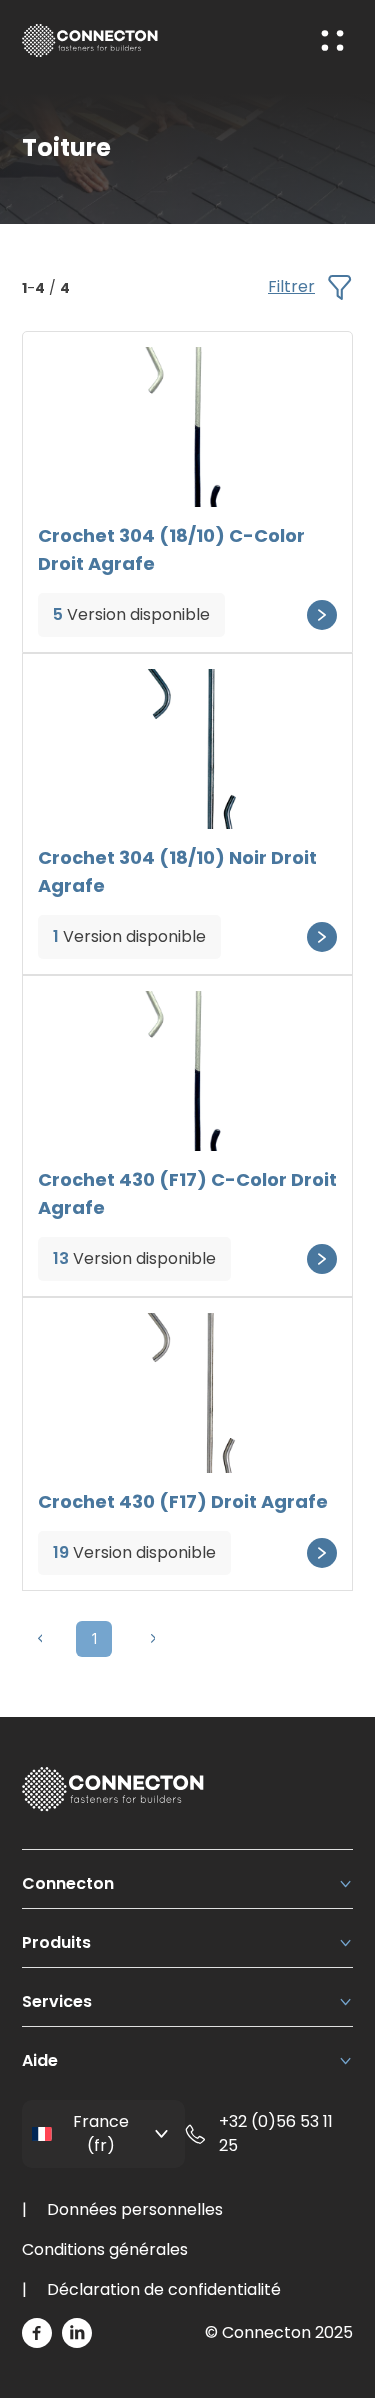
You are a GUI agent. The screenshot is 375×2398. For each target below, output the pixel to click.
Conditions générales (105, 2249)
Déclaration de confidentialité (164, 2289)
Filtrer (291, 286)
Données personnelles (135, 2209)
